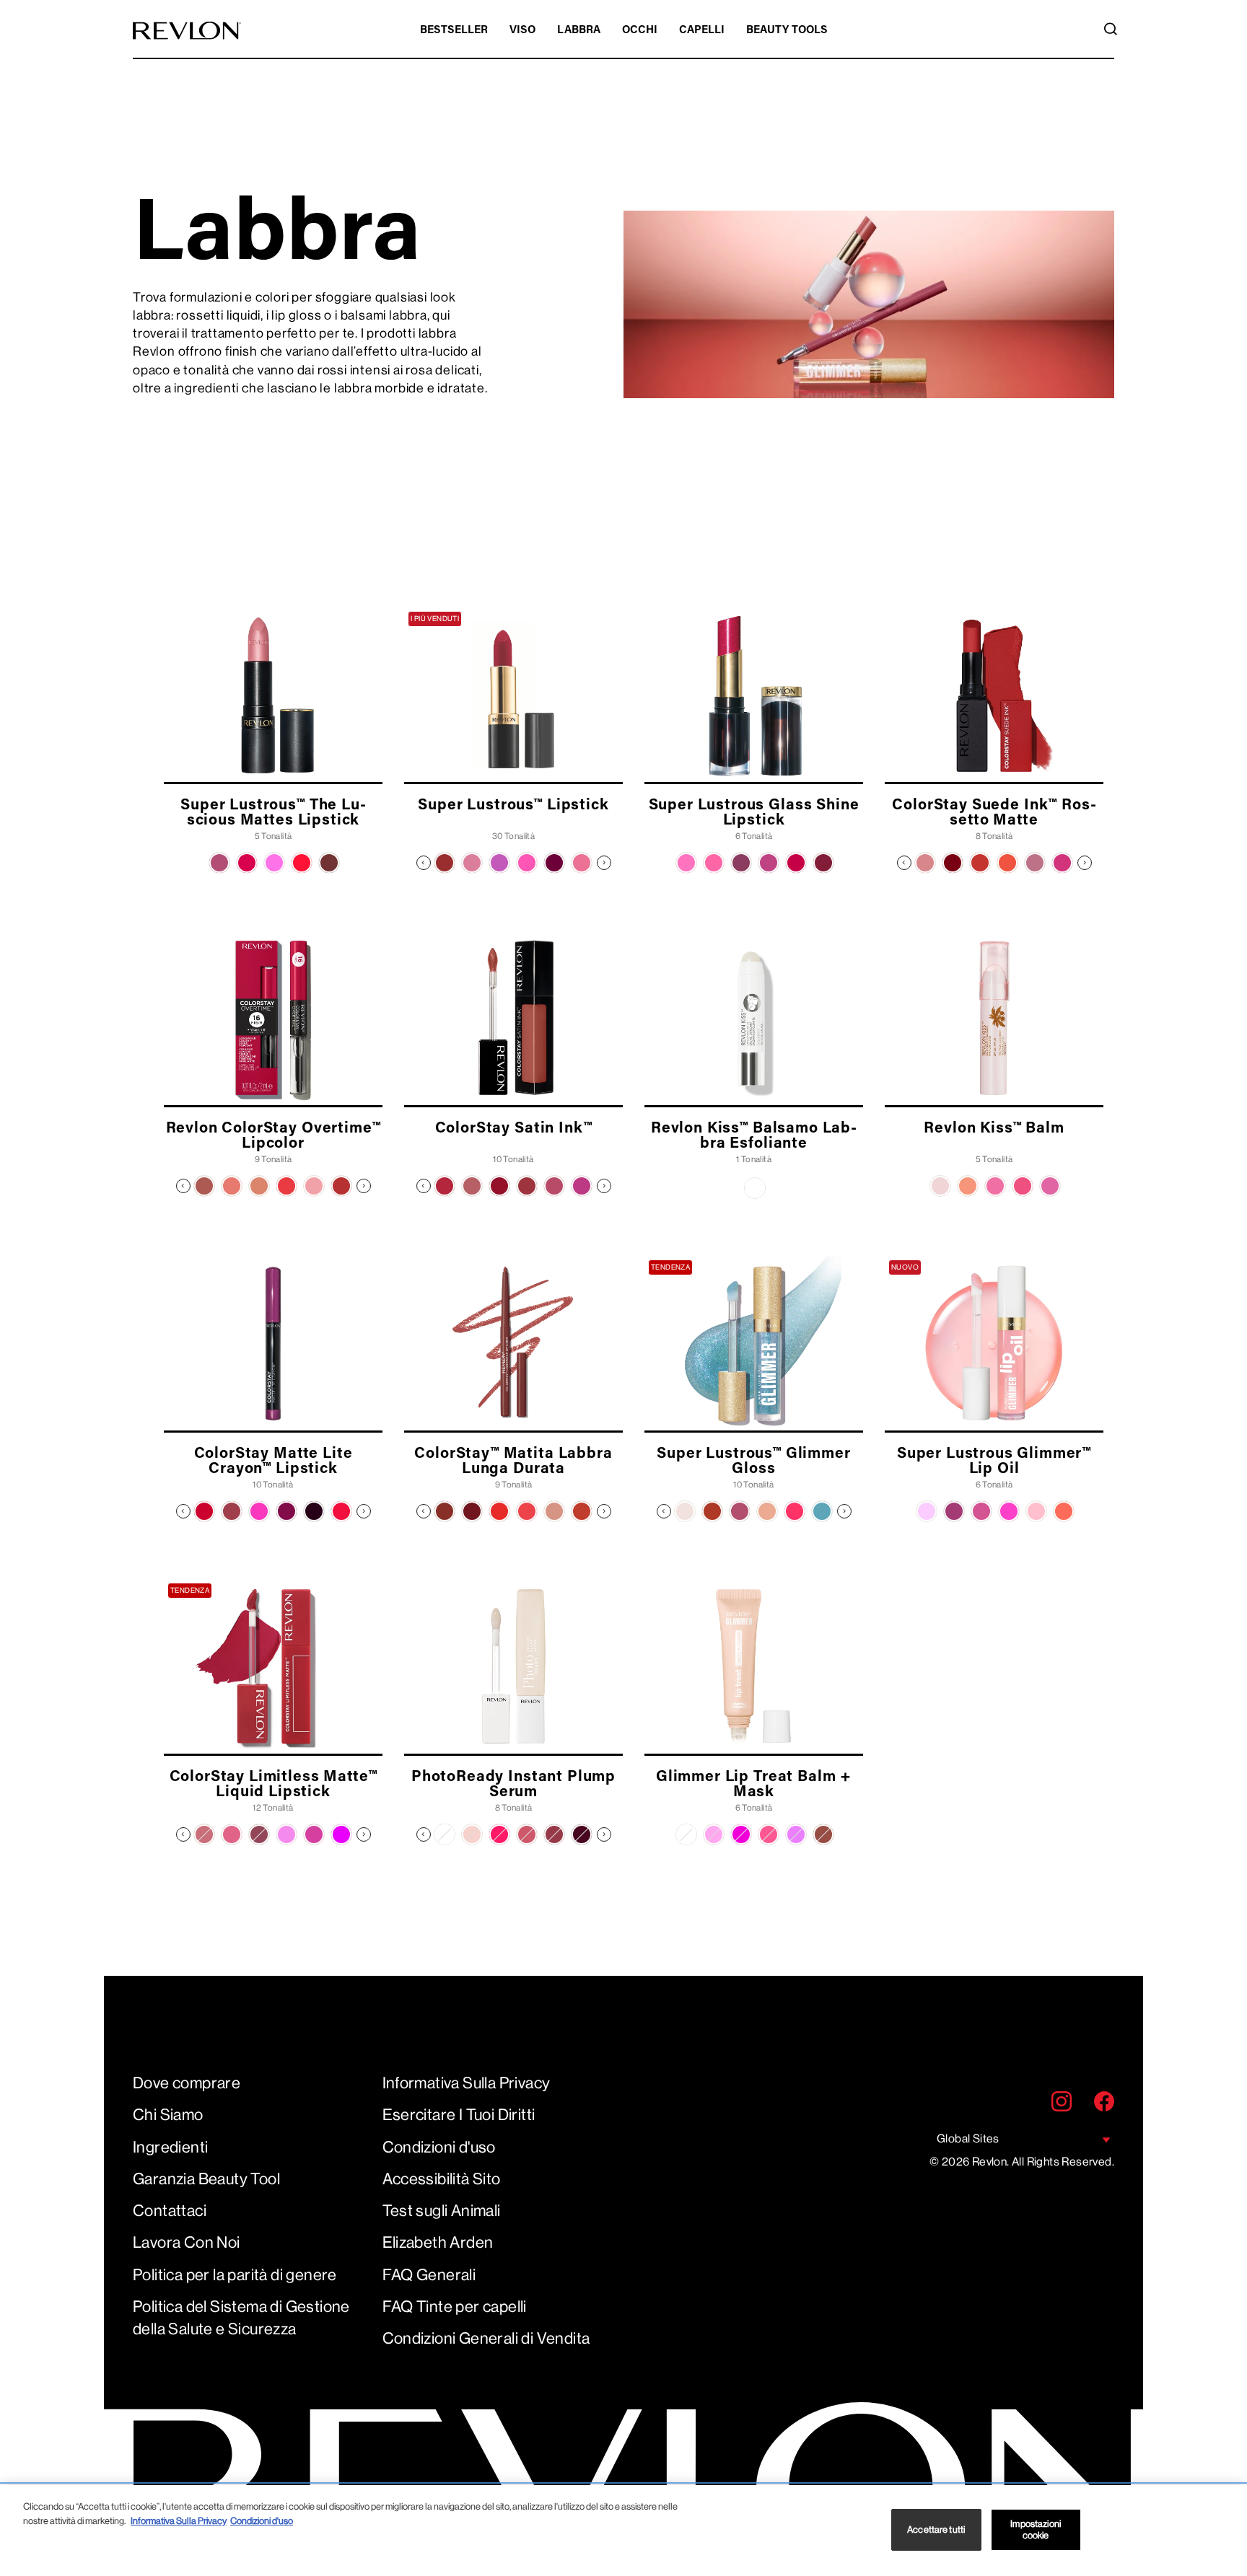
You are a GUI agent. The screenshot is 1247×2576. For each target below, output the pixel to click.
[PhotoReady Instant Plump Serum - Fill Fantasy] (554, 1834)
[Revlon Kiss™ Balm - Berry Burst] (1050, 1186)
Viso (522, 31)
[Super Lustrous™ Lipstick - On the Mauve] (499, 863)
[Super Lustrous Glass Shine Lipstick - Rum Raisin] (823, 863)
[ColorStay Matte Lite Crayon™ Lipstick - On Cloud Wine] (314, 1511)
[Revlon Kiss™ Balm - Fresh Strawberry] (995, 1186)
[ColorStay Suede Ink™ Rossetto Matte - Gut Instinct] (925, 863)
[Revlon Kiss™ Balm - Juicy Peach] (968, 1186)
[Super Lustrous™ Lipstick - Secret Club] (527, 863)
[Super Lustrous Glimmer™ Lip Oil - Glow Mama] (1009, 1511)
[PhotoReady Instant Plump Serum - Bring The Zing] (499, 1834)
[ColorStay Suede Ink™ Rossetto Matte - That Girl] (1035, 863)
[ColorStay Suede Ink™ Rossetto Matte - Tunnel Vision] (1062, 863)
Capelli (702, 31)
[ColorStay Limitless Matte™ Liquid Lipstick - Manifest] (314, 1834)
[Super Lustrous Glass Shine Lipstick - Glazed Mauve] (741, 863)
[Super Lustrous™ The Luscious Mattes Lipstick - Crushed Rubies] (247, 863)
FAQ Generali (429, 2275)
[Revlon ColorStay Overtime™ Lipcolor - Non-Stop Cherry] (341, 1186)
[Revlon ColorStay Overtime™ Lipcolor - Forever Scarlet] (286, 1186)
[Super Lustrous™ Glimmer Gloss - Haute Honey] (795, 1511)
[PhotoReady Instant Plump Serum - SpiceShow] (582, 1834)
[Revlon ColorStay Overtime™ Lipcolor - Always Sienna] (204, 1186)
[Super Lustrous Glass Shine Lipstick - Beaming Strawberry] (686, 863)
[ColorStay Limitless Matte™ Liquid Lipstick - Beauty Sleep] (204, 1834)
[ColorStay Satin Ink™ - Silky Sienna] (499, 1186)
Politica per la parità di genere (235, 2275)
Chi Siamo (168, 2115)
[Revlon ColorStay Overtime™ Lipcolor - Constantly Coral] (232, 1186)
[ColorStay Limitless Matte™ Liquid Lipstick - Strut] (286, 1834)
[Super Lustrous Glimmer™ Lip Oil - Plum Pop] (954, 1511)
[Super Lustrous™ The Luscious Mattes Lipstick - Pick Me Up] (219, 863)
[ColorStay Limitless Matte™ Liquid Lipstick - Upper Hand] (259, 1834)
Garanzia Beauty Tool (206, 2179)
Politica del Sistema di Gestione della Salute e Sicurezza (241, 2318)
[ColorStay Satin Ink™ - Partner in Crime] (554, 1186)
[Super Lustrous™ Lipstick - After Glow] (582, 863)
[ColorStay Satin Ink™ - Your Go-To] (472, 1186)
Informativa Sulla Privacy (467, 2083)
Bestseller (454, 31)
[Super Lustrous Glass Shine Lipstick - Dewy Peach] (714, 863)
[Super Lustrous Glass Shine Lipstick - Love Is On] (796, 863)
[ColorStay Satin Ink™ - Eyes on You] (527, 1186)
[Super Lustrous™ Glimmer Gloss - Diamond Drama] (685, 1511)
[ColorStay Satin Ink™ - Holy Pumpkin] (445, 1186)
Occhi (640, 31)
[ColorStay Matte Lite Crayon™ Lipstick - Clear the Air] (232, 1511)
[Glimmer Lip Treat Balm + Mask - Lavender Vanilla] (796, 1834)
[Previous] (424, 863)
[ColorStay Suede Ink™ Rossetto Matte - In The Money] (980, 863)
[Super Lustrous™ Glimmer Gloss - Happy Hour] (767, 1511)
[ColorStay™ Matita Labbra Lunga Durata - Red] (499, 1511)
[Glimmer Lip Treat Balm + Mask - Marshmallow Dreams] (714, 1834)
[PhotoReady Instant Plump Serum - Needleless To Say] (445, 1834)
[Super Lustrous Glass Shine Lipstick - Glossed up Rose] (769, 863)
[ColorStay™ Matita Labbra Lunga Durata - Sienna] (582, 1511)
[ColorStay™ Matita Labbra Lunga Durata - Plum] (472, 1511)
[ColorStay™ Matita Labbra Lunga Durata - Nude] (445, 1511)
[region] (623, 2531)
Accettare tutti (936, 2529)
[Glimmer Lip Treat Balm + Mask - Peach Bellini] (769, 1834)
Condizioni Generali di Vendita (486, 2338)
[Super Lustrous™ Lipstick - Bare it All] (472, 863)
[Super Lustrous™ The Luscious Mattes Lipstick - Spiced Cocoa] (329, 863)
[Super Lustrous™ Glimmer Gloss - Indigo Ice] (822, 1511)
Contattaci (170, 2211)
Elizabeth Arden (438, 2242)
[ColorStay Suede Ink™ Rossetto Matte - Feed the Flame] (1007, 863)
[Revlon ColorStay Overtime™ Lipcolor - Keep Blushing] (314, 1186)
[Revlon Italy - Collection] (187, 31)
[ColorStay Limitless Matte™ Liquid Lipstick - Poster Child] (232, 1834)
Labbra (579, 31)
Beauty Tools (787, 31)
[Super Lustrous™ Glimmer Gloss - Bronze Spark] (712, 1511)
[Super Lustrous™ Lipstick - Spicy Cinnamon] (445, 863)
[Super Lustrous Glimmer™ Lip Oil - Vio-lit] (927, 1511)
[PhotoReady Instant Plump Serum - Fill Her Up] (472, 1834)
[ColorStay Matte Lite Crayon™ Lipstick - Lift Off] (259, 1511)
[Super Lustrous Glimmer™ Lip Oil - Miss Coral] (1064, 1511)
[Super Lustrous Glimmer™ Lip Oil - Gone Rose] (981, 1511)
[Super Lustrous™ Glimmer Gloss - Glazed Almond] (740, 1511)
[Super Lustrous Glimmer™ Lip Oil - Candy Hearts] (1036, 1511)
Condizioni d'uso (439, 2147)
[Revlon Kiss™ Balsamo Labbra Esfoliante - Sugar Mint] (755, 1188)
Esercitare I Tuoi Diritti (459, 2115)
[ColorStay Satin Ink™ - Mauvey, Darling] (582, 1186)
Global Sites (968, 2138)
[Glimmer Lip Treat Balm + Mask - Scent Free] (686, 1834)
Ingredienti (170, 2147)
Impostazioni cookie (1036, 2529)
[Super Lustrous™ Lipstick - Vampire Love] (554, 863)
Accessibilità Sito (442, 2179)
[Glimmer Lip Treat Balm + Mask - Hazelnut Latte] (823, 1834)
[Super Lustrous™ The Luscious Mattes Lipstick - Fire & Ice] (302, 863)
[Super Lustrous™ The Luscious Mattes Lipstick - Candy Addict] (274, 863)
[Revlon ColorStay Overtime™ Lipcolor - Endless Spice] (259, 1186)
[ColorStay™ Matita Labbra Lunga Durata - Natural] (554, 1511)
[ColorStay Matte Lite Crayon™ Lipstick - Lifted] (286, 1511)
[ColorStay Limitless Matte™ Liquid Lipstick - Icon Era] (341, 1834)
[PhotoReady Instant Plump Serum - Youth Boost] (527, 1834)
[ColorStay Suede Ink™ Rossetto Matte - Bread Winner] (953, 863)
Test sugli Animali (442, 2211)
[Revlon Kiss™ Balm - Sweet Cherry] (1023, 1186)
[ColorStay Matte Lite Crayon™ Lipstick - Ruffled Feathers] (341, 1511)
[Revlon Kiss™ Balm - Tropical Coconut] (940, 1186)
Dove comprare (187, 2083)
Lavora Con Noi (187, 2242)
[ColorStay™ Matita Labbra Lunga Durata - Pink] (527, 1511)
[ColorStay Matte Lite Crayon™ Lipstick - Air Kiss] (204, 1511)
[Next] (604, 863)
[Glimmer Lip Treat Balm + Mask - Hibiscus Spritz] (741, 1834)
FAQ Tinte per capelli (455, 2307)
